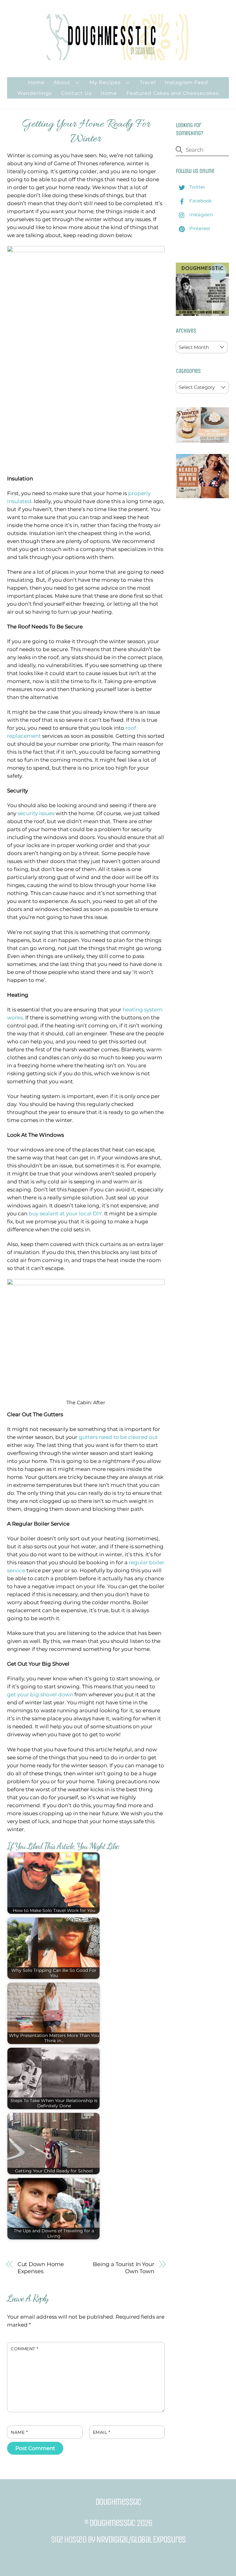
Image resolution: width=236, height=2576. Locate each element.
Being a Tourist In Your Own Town (124, 2268)
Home (36, 82)
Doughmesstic (112, 2523)
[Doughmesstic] (118, 57)
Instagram (201, 215)
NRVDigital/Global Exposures (141, 2539)
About (62, 82)
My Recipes (105, 82)
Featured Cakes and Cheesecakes (173, 93)
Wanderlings (35, 93)
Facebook (200, 201)
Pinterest (199, 228)
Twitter (197, 187)
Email (102, 2432)
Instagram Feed (186, 82)
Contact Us (76, 93)
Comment (25, 2349)
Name (19, 2432)
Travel (148, 82)
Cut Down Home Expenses (41, 2268)
